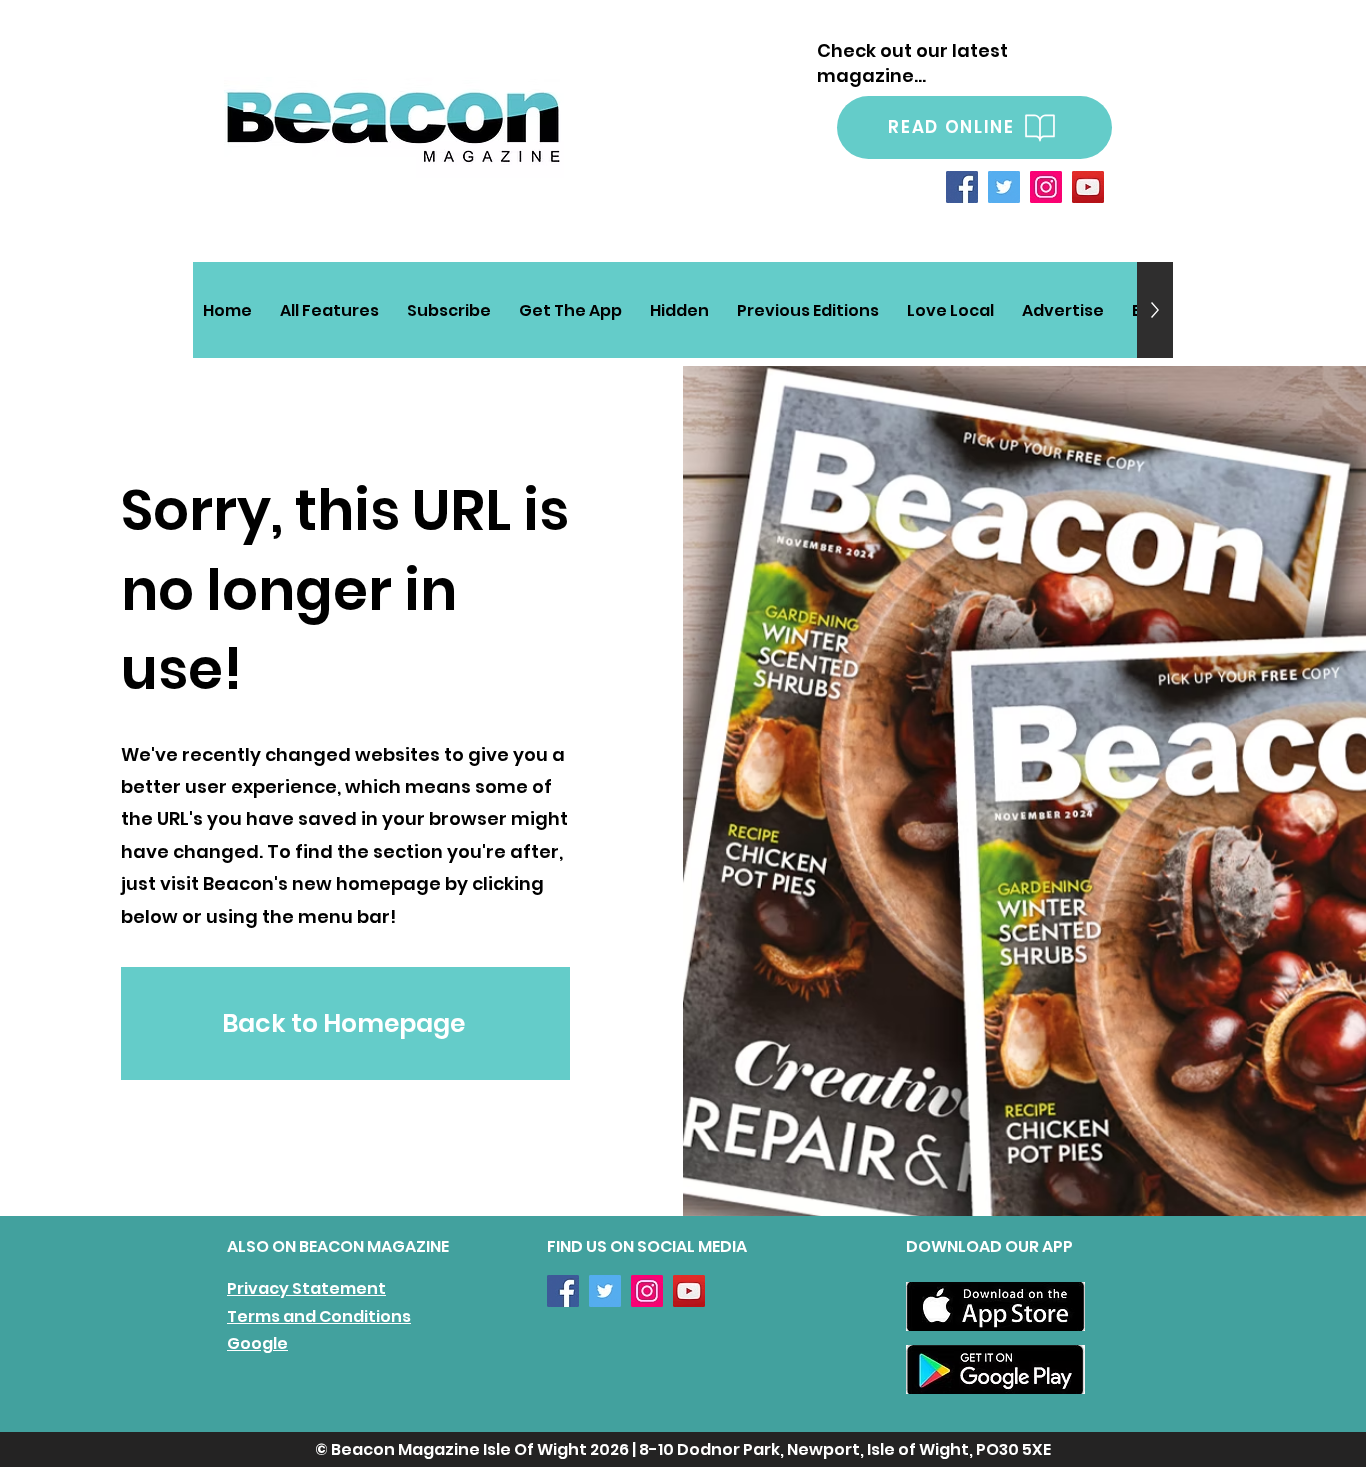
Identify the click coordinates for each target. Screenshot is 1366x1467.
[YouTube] (1088, 187)
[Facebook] (962, 187)
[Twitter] (1004, 187)
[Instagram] (1046, 187)
